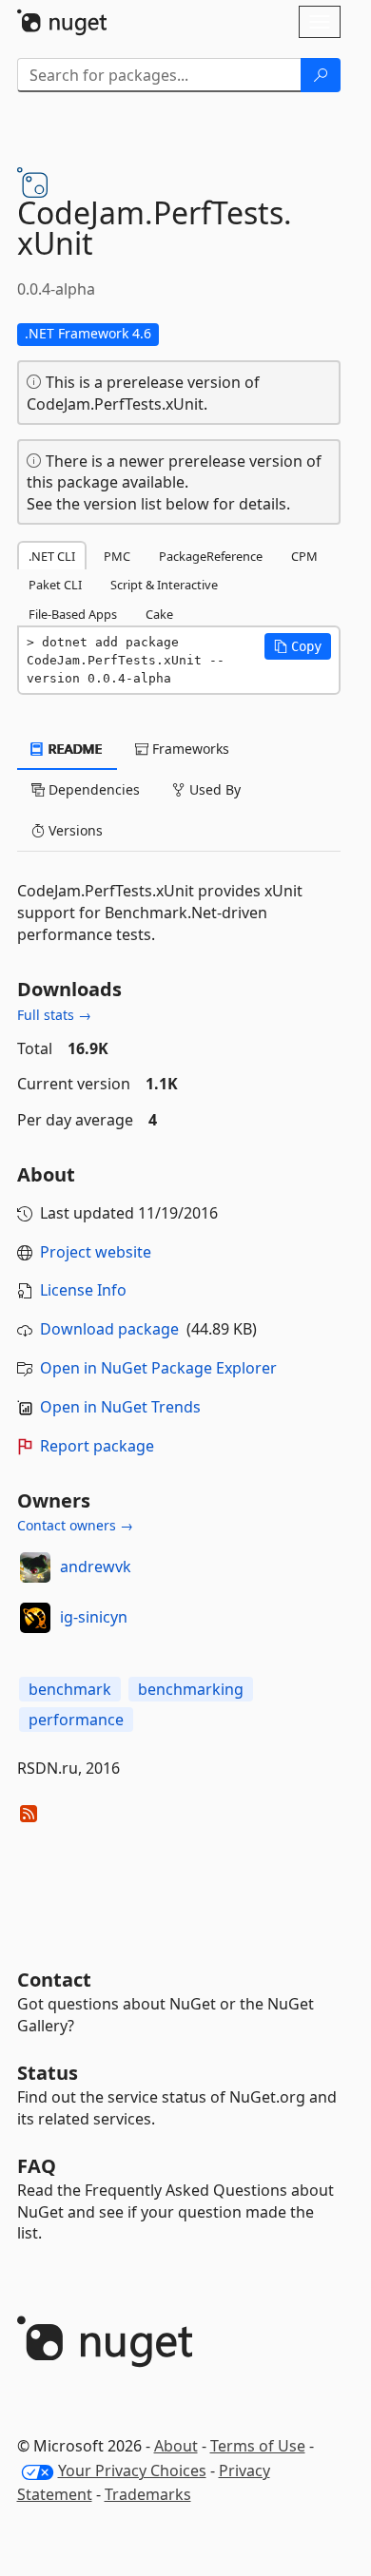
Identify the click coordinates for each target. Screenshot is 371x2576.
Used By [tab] (213, 789)
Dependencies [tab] (92, 789)
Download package (109, 1329)
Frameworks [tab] (189, 749)
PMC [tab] (117, 556)
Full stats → (54, 1015)
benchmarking (191, 1689)
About (176, 2446)
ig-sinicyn (94, 1617)
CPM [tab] (304, 556)
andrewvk (96, 1567)
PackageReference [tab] (211, 556)
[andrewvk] (35, 1567)
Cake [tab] (159, 614)
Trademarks (148, 2494)
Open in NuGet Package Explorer (158, 1368)
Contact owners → (75, 1525)
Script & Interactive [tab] (164, 585)
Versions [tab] (74, 830)
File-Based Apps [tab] (73, 614)
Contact (54, 1980)
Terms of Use (258, 2446)
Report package (97, 1446)
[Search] (321, 75)
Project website (96, 1252)
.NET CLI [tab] (52, 556)
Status (48, 2073)
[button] (298, 646)
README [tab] (74, 749)
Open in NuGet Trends (120, 1407)
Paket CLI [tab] (55, 585)
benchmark (70, 1689)
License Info (83, 1290)
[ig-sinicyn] (35, 1618)
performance (76, 1720)
